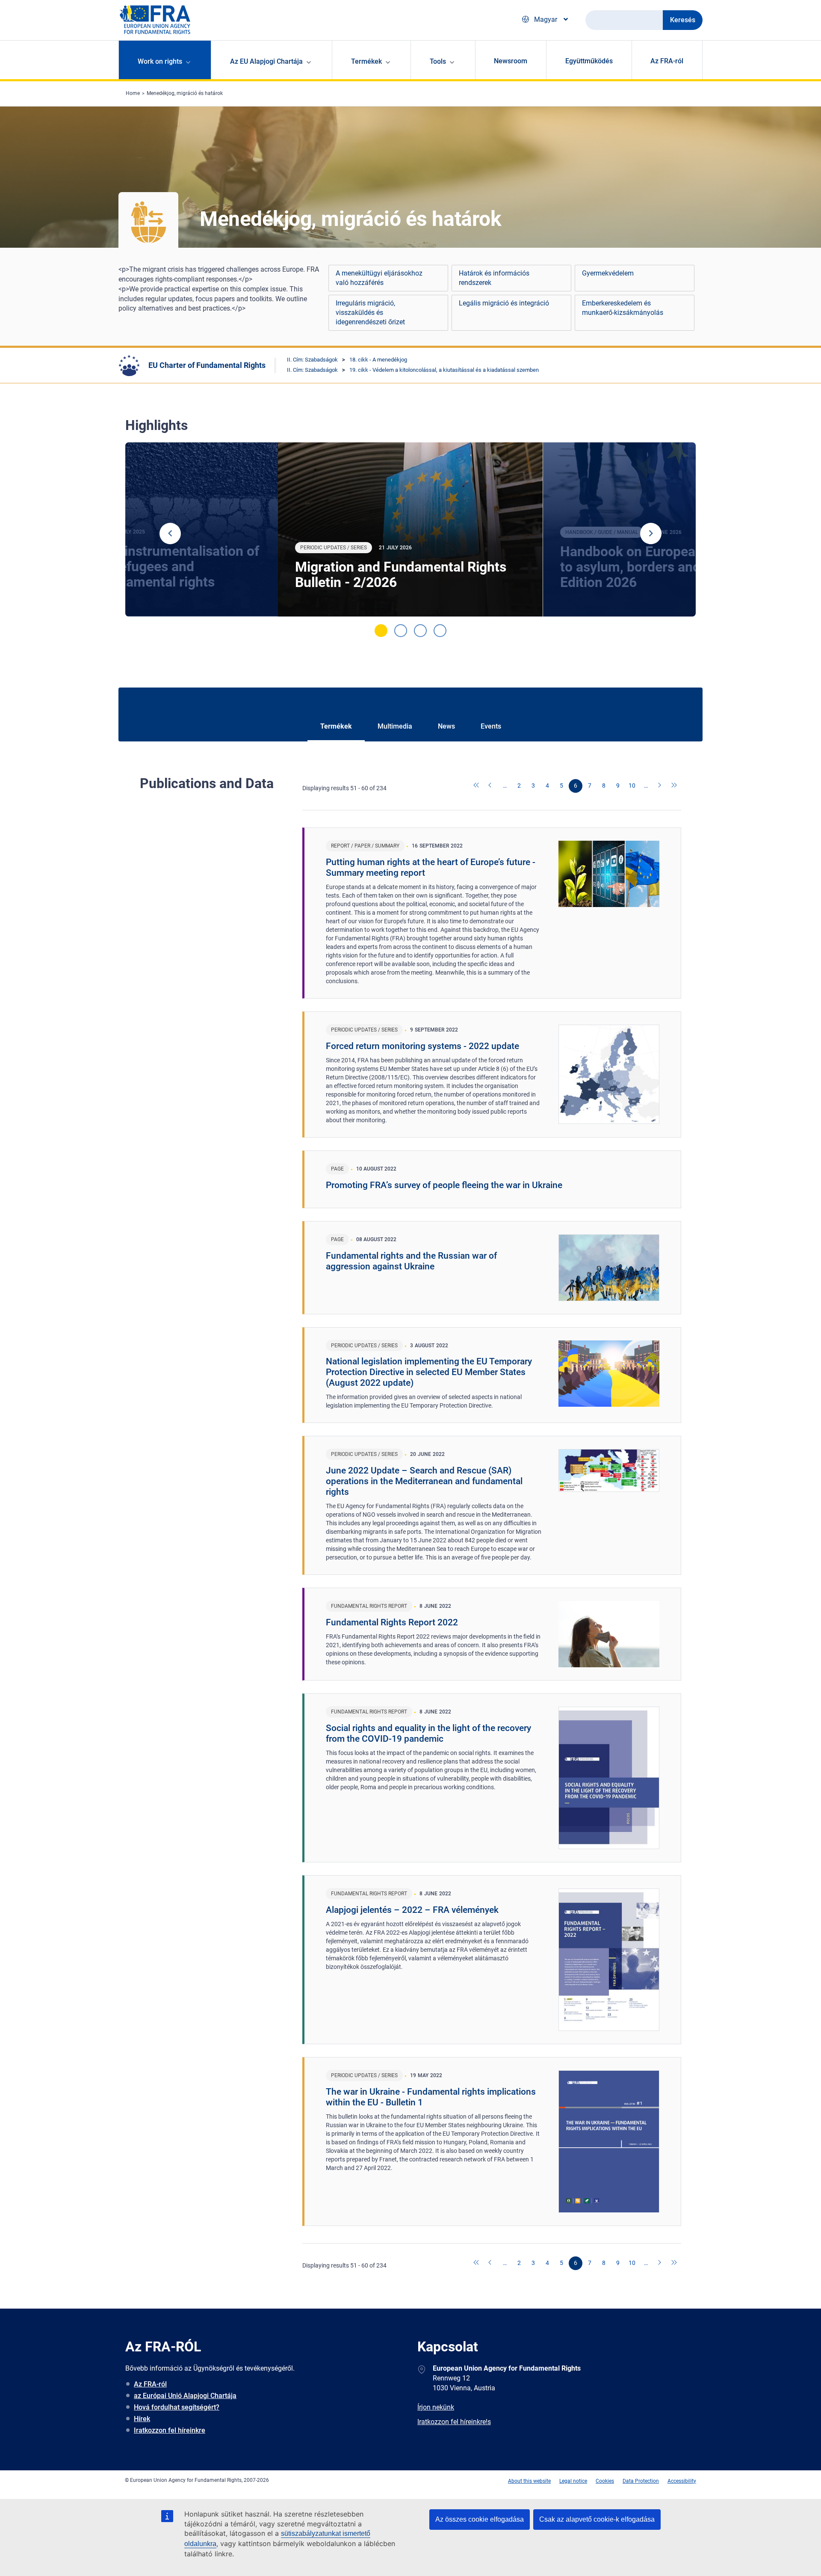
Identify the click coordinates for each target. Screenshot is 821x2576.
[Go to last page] (674, 786)
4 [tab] (440, 631)
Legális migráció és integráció (504, 303)
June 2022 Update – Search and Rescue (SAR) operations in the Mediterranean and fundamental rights (424, 1481)
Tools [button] (438, 61)
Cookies (605, 2481)
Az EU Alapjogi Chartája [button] (266, 61)
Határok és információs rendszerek (494, 278)
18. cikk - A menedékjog (378, 360)
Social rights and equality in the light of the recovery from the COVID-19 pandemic (428, 1733)
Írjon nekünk (436, 2407)
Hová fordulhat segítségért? (177, 2407)
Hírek (142, 2419)
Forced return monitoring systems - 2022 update (422, 1046)
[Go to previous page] (491, 786)
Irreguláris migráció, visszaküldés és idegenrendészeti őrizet (370, 313)
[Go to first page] (477, 786)
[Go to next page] (660, 786)
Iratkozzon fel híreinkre (170, 2430)
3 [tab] (420, 631)
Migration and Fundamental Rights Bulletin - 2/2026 (401, 575)
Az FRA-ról (667, 61)
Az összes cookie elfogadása (480, 2519)
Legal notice (573, 2481)
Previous (170, 534)
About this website (529, 2481)
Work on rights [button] (160, 61)
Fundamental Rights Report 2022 (392, 1622)
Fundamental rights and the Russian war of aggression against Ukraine (411, 1261)
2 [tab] (401, 631)
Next (651, 534)
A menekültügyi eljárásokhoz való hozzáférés (379, 278)
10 (632, 786)
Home (133, 93)
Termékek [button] (366, 61)
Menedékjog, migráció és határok (185, 93)
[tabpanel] (410, 530)
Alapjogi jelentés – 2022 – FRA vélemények (412, 1910)
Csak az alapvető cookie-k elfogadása (597, 2519)
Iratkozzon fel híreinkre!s (454, 2422)
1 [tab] (381, 631)
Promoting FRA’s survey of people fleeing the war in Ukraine (444, 1185)
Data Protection (641, 2481)
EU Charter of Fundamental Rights (207, 365)
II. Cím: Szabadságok (312, 360)
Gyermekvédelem (608, 273)
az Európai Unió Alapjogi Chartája (185, 2396)
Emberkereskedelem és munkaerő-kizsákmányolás (623, 308)
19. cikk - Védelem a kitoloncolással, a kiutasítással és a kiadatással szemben (444, 370)
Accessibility (682, 2481)
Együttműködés (589, 61)
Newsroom (511, 61)
